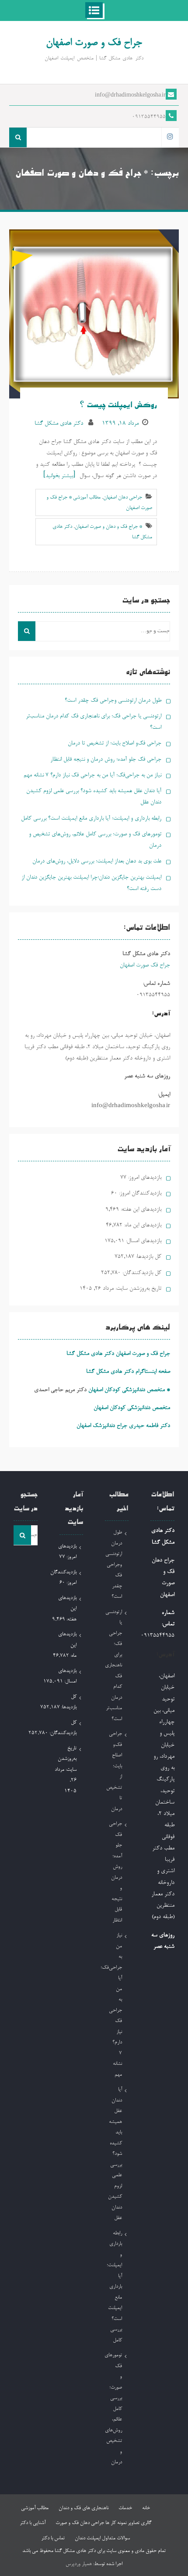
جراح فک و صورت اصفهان (94, 43)
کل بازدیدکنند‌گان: (141, 1273)
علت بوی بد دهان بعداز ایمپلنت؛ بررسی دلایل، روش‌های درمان (97, 861)
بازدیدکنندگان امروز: (139, 1193)
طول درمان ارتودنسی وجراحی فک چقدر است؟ (113, 701)
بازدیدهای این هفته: (140, 1210)
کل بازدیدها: (148, 1257)
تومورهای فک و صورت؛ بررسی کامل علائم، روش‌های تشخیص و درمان (113, 2409)
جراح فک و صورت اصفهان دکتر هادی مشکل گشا (118, 1354)
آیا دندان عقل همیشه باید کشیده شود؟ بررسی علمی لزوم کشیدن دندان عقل (115, 2154)
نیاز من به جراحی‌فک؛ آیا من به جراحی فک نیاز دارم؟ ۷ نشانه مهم (92, 775)
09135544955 (149, 117)
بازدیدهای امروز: (144, 1178)
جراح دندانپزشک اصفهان (102, 1426)
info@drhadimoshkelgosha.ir (130, 96)
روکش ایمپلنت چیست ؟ (118, 406)
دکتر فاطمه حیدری (150, 1426)
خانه (146, 2508)
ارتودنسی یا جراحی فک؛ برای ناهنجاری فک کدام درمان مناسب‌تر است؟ (113, 1666)
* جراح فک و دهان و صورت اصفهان (108, 527)
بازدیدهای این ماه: (142, 1225)
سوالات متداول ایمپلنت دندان (102, 2538)
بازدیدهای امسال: (143, 1241)
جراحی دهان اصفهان (123, 498)
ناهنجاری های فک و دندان (84, 2508)
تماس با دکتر (53, 2538)
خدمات (125, 2508)
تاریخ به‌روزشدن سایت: (138, 1289)
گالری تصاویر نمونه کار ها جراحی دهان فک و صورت (103, 2523)
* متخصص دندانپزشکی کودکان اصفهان (129, 1390)
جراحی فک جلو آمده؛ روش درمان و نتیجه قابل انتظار (106, 760)
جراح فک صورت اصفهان (145, 965)
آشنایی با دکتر (33, 2523)
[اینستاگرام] (170, 137)
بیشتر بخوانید (59, 476)
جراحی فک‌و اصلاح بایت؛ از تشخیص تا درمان (115, 743)
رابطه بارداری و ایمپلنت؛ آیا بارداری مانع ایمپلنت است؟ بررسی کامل (91, 819)
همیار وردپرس (79, 2564)
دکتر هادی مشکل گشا (59, 424)
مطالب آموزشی (35, 2508)
